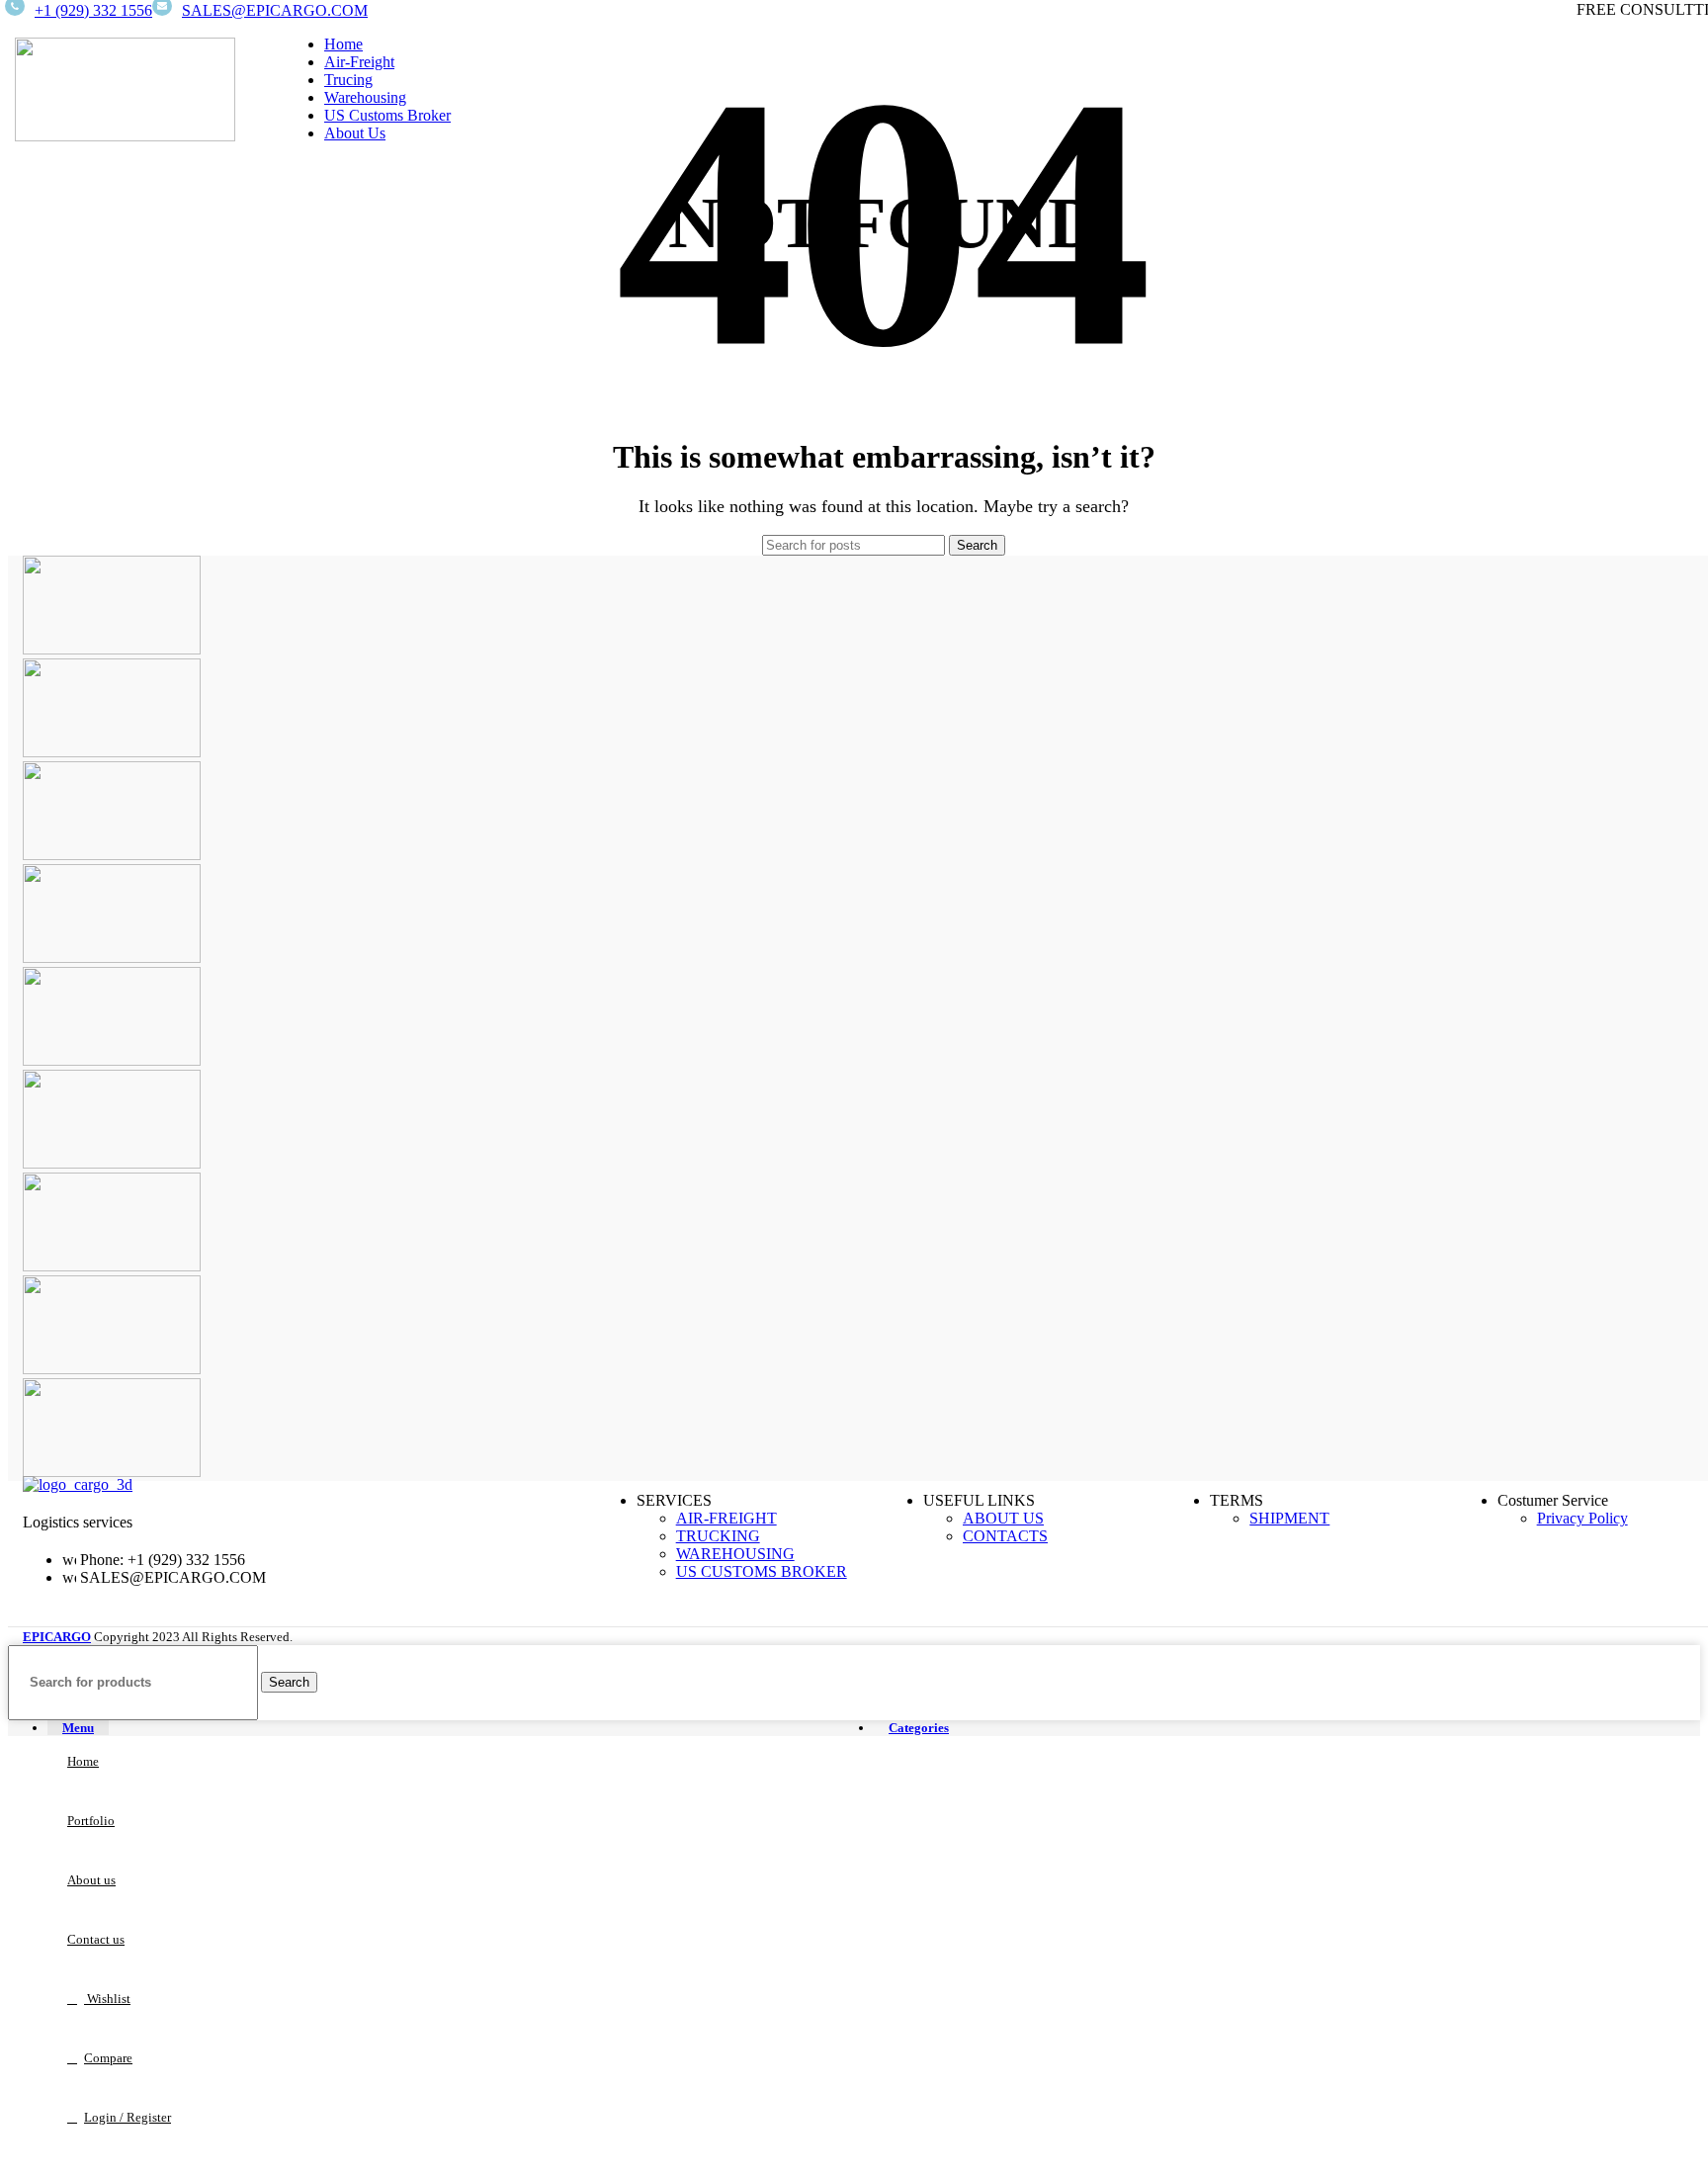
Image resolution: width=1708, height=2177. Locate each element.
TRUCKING (718, 1536)
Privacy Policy (1582, 1518)
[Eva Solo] (112, 1369)
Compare (108, 2058)
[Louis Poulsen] (112, 855)
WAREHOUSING (735, 1554)
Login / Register (128, 2117)
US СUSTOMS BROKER (762, 1571)
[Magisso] (112, 752)
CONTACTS (1005, 1536)
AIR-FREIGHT (726, 1518)
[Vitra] (112, 649)
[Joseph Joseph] (112, 1060)
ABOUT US (1003, 1518)
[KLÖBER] (112, 958)
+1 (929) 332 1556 (93, 10)
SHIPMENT (1289, 1518)
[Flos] (112, 1266)
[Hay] (112, 1163)
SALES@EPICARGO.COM (275, 10)
